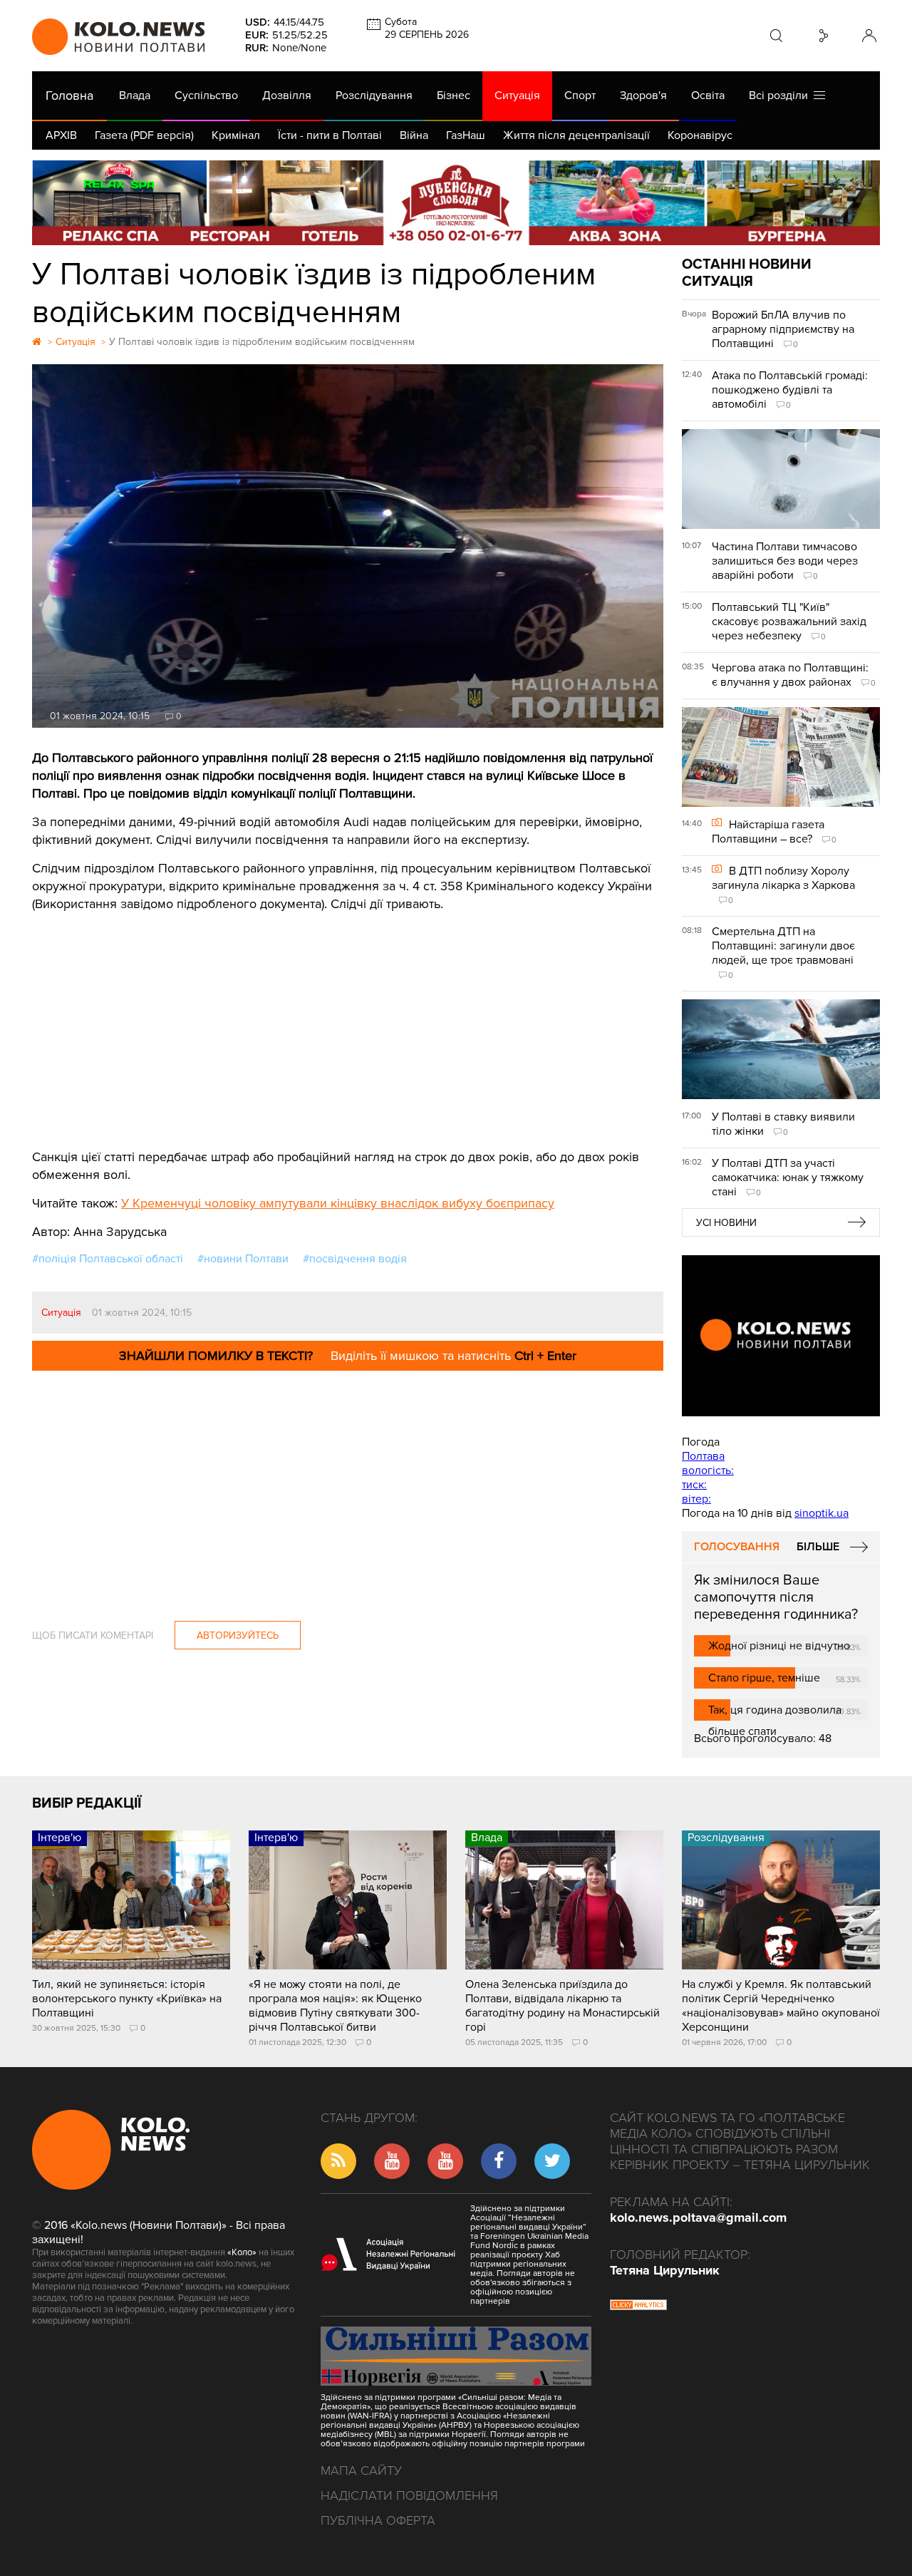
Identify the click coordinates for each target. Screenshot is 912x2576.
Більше (818, 1547)
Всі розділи (781, 96)
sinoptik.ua (822, 1513)
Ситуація (517, 96)
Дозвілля (287, 96)
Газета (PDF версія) (144, 135)
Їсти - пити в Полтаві (330, 135)
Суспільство (206, 96)
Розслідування (374, 96)
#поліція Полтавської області (108, 1259)
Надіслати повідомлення (409, 2495)
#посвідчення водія (355, 1259)
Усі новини (726, 1223)
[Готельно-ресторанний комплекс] (456, 203)
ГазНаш (466, 135)
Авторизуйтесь (238, 1635)
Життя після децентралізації (576, 135)
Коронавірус (700, 135)
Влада (135, 96)
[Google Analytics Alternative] (638, 2307)
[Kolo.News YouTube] (781, 1336)
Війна (414, 135)
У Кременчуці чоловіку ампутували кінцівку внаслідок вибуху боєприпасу (338, 1203)
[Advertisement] (348, 1020)
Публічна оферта (378, 2520)
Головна (69, 96)
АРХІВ (61, 135)
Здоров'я (643, 96)
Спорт (580, 96)
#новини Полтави (243, 1259)
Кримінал (236, 135)
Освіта (708, 96)
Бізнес (454, 96)
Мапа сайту (361, 2471)
